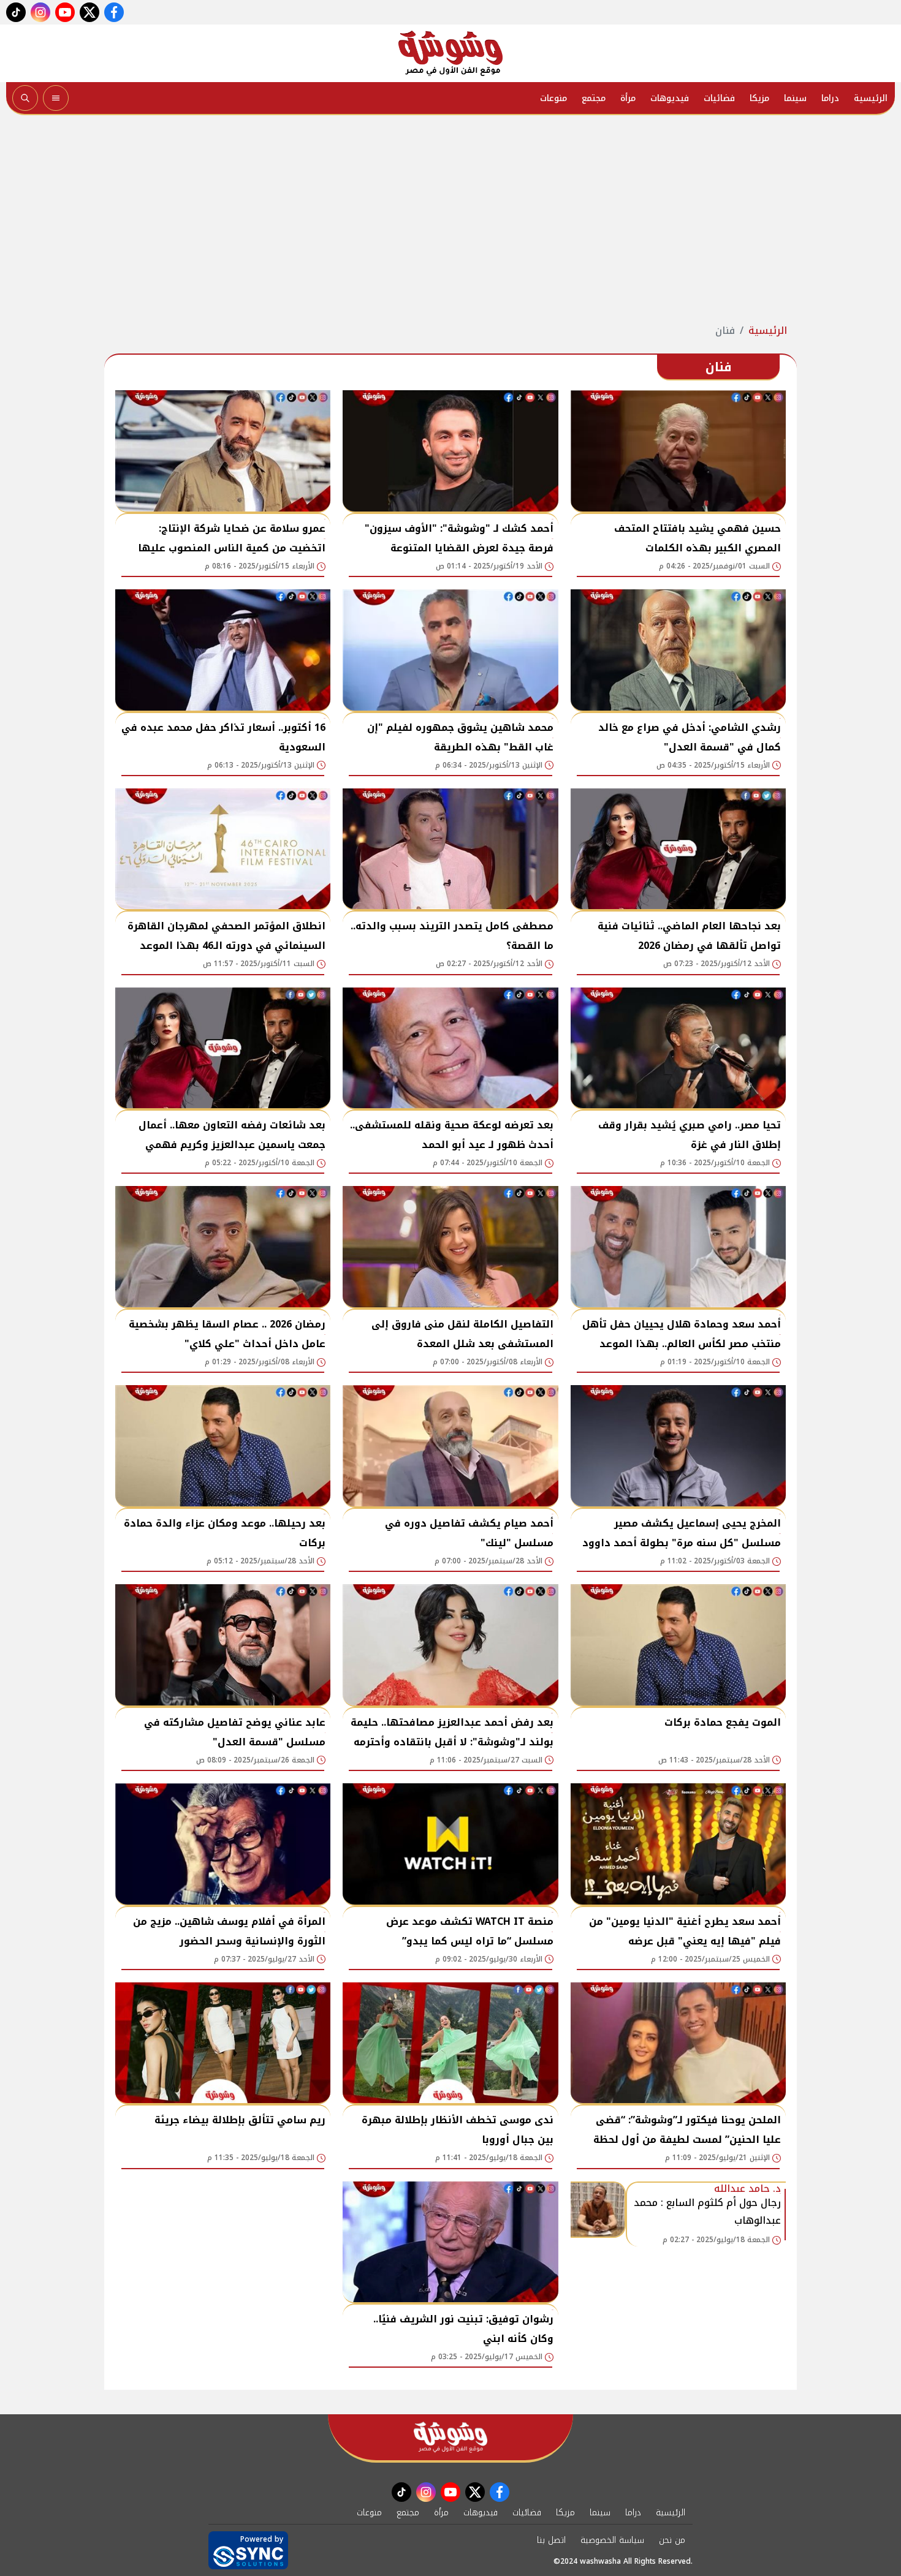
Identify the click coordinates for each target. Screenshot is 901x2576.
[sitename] (450, 2437)
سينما (795, 98)
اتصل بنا (551, 2540)
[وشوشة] (450, 53)
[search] (25, 98)
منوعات (553, 98)
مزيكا (759, 98)
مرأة (628, 98)
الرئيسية (871, 98)
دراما (830, 98)
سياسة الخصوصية (612, 2540)
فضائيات (719, 98)
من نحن (672, 2540)
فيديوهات (670, 98)
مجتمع (594, 98)
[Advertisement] (450, 219)
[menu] (56, 98)
